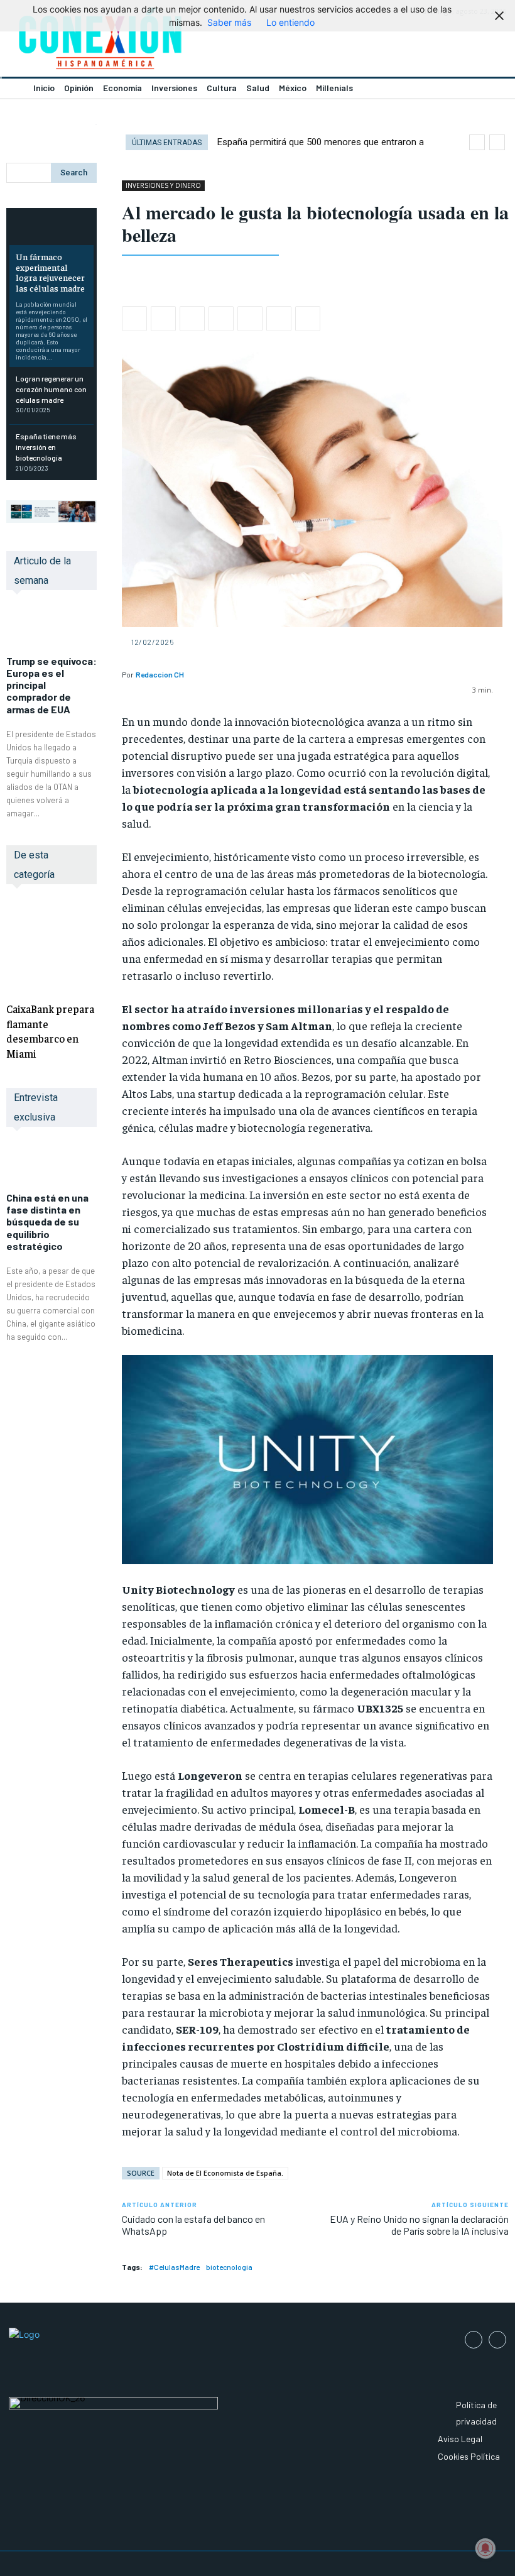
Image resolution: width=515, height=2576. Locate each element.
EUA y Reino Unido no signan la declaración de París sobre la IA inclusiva (419, 2225)
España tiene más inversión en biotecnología (46, 447)
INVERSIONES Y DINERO (163, 185)
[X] (163, 319)
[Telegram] (279, 319)
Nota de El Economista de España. (225, 2173)
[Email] (250, 319)
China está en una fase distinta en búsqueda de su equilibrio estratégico (47, 1222)
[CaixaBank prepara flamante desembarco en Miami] (51, 946)
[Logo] (129, 42)
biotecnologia (229, 2267)
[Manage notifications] (485, 2548)
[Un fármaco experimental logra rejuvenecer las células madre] (51, 228)
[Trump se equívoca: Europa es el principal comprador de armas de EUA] (51, 629)
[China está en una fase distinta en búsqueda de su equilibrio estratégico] (51, 1166)
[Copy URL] (308, 319)
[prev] (477, 142)
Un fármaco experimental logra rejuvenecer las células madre (50, 272)
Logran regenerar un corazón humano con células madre (51, 389)
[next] (497, 142)
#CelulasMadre (174, 2267)
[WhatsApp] (192, 319)
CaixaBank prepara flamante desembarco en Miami (50, 1031)
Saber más (229, 22)
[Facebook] (134, 319)
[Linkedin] (221, 319)
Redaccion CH (160, 674)
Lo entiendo (290, 22)
